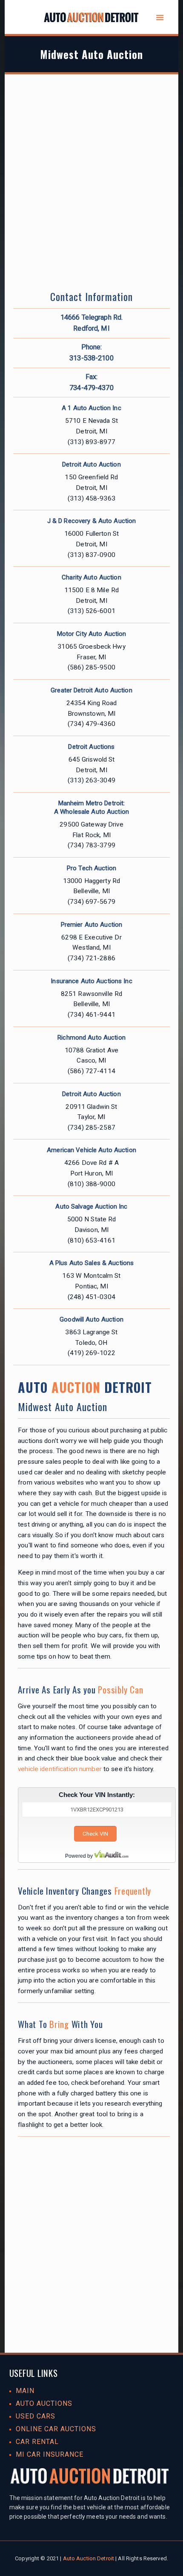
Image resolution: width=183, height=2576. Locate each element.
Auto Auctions (44, 2403)
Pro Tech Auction (91, 868)
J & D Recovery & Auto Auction (92, 521)
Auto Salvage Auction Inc (91, 1206)
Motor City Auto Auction (92, 634)
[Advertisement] (91, 191)
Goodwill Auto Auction (91, 1319)
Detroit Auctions (91, 747)
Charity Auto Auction (91, 577)
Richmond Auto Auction (91, 1038)
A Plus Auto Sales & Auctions (92, 1263)
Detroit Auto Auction (91, 464)
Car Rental (37, 2442)
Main (25, 2391)
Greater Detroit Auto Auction (91, 690)
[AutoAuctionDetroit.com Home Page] (91, 19)
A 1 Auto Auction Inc (91, 408)
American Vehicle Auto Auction (91, 1150)
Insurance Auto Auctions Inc (91, 981)
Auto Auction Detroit (89, 2558)
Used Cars (36, 2416)
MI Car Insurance (50, 2454)
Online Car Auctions (56, 2429)
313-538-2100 (91, 358)
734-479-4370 (91, 388)
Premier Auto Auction (92, 925)
